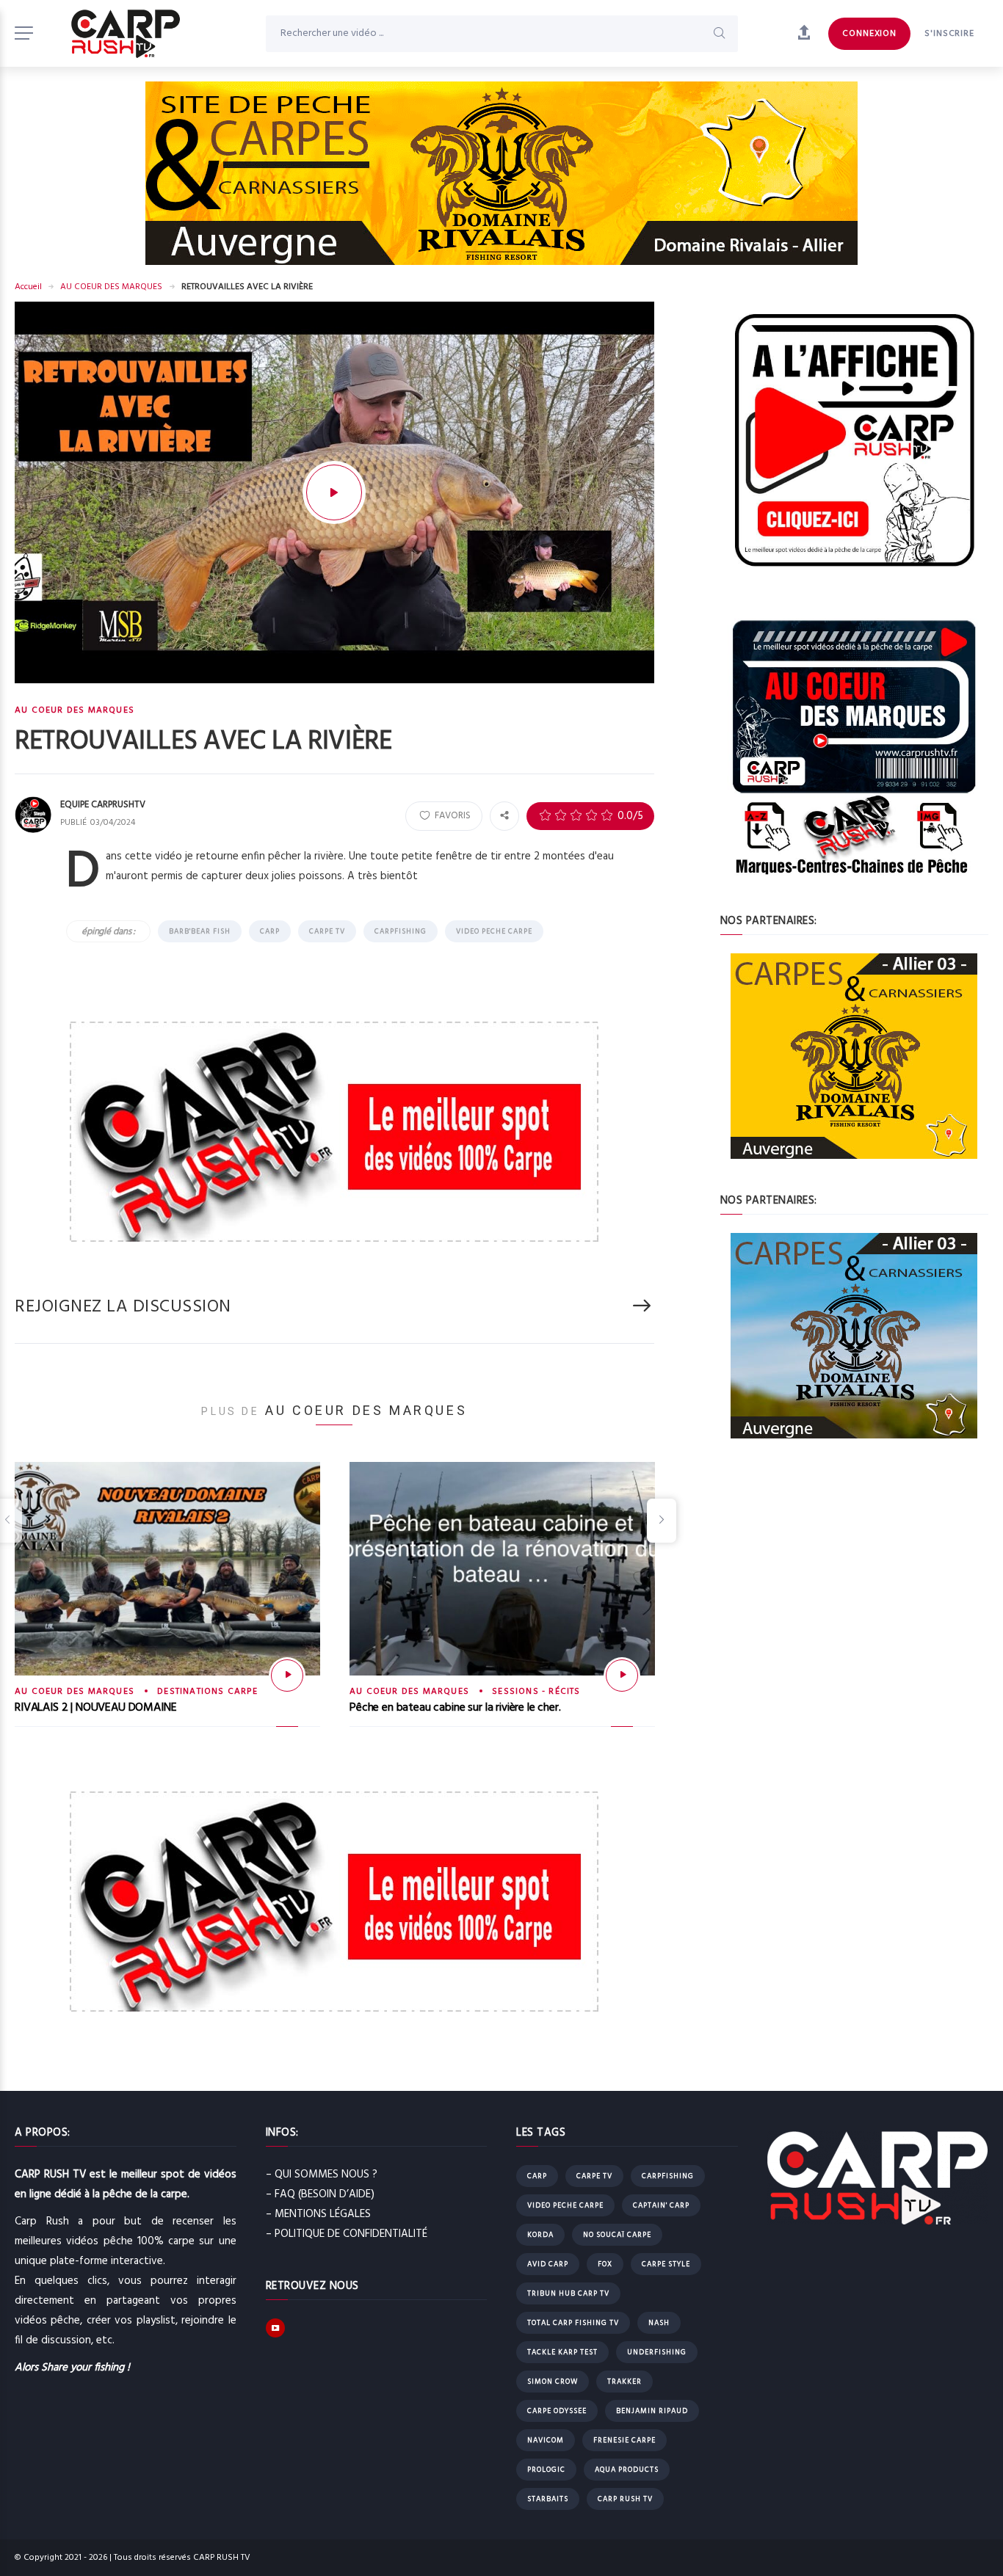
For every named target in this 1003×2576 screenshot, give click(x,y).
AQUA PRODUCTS (627, 2470)
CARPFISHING (401, 931)
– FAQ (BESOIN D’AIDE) (320, 2194)
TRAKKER (624, 2382)
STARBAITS (548, 2499)
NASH (659, 2323)
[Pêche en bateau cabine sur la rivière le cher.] (622, 1676)
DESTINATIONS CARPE (207, 1692)
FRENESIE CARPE (624, 2440)
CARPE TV (327, 931)
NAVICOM (546, 2440)
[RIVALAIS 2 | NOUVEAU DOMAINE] (287, 1676)
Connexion (869, 34)
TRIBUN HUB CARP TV (568, 2293)
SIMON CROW (553, 2382)
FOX (605, 2264)
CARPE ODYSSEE (557, 2411)
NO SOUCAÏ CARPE (617, 2235)
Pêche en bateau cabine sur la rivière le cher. (455, 1708)
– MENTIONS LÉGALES (318, 2214)
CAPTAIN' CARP (661, 2205)
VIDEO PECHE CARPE (494, 931)
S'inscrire (949, 34)
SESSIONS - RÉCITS (536, 1692)
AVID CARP (548, 2264)
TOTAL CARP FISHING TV (573, 2323)
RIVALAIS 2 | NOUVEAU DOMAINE (96, 1708)
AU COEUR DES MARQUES (111, 287)
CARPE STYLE (666, 2264)
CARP (270, 931)
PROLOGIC (546, 2470)
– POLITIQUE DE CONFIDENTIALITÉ (347, 2234)
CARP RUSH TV (625, 2499)
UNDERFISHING (657, 2352)
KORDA (540, 2235)
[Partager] (504, 815)
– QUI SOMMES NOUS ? (322, 2175)
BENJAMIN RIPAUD (652, 2411)
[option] (167, 1607)
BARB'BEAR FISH (200, 931)
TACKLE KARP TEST (562, 2352)
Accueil (28, 287)
